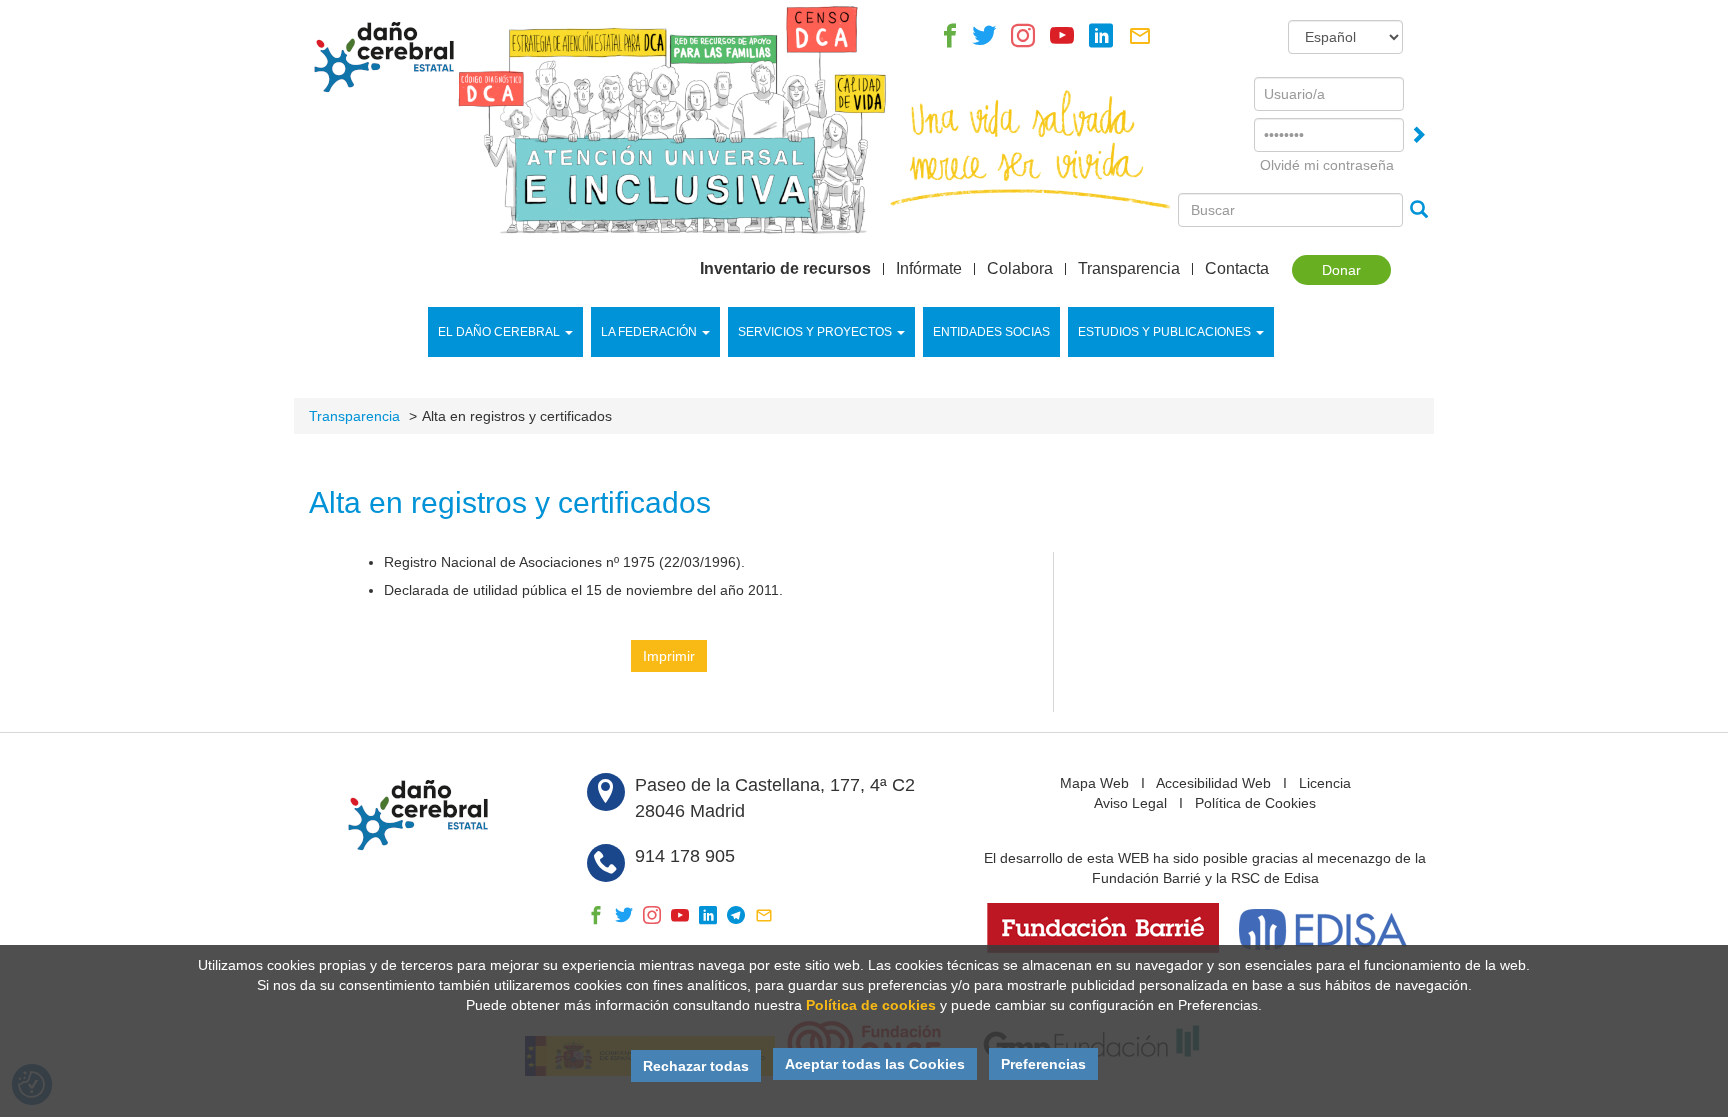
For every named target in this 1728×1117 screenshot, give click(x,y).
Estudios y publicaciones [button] (1164, 332)
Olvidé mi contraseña (1327, 165)
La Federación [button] (649, 332)
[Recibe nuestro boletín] (1140, 41)
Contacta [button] (1237, 269)
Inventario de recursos (785, 269)
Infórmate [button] (929, 269)
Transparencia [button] (1129, 269)
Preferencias (1043, 1064)
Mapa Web (1094, 783)
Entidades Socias (991, 332)
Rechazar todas (696, 1066)
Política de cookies (871, 1005)
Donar (1341, 270)
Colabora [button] (1020, 269)
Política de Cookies (1255, 803)
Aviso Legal (1130, 803)
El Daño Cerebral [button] (499, 332)
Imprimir (669, 656)
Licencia (1325, 783)
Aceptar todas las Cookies (875, 1064)
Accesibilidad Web (1213, 783)
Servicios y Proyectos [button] (815, 332)
